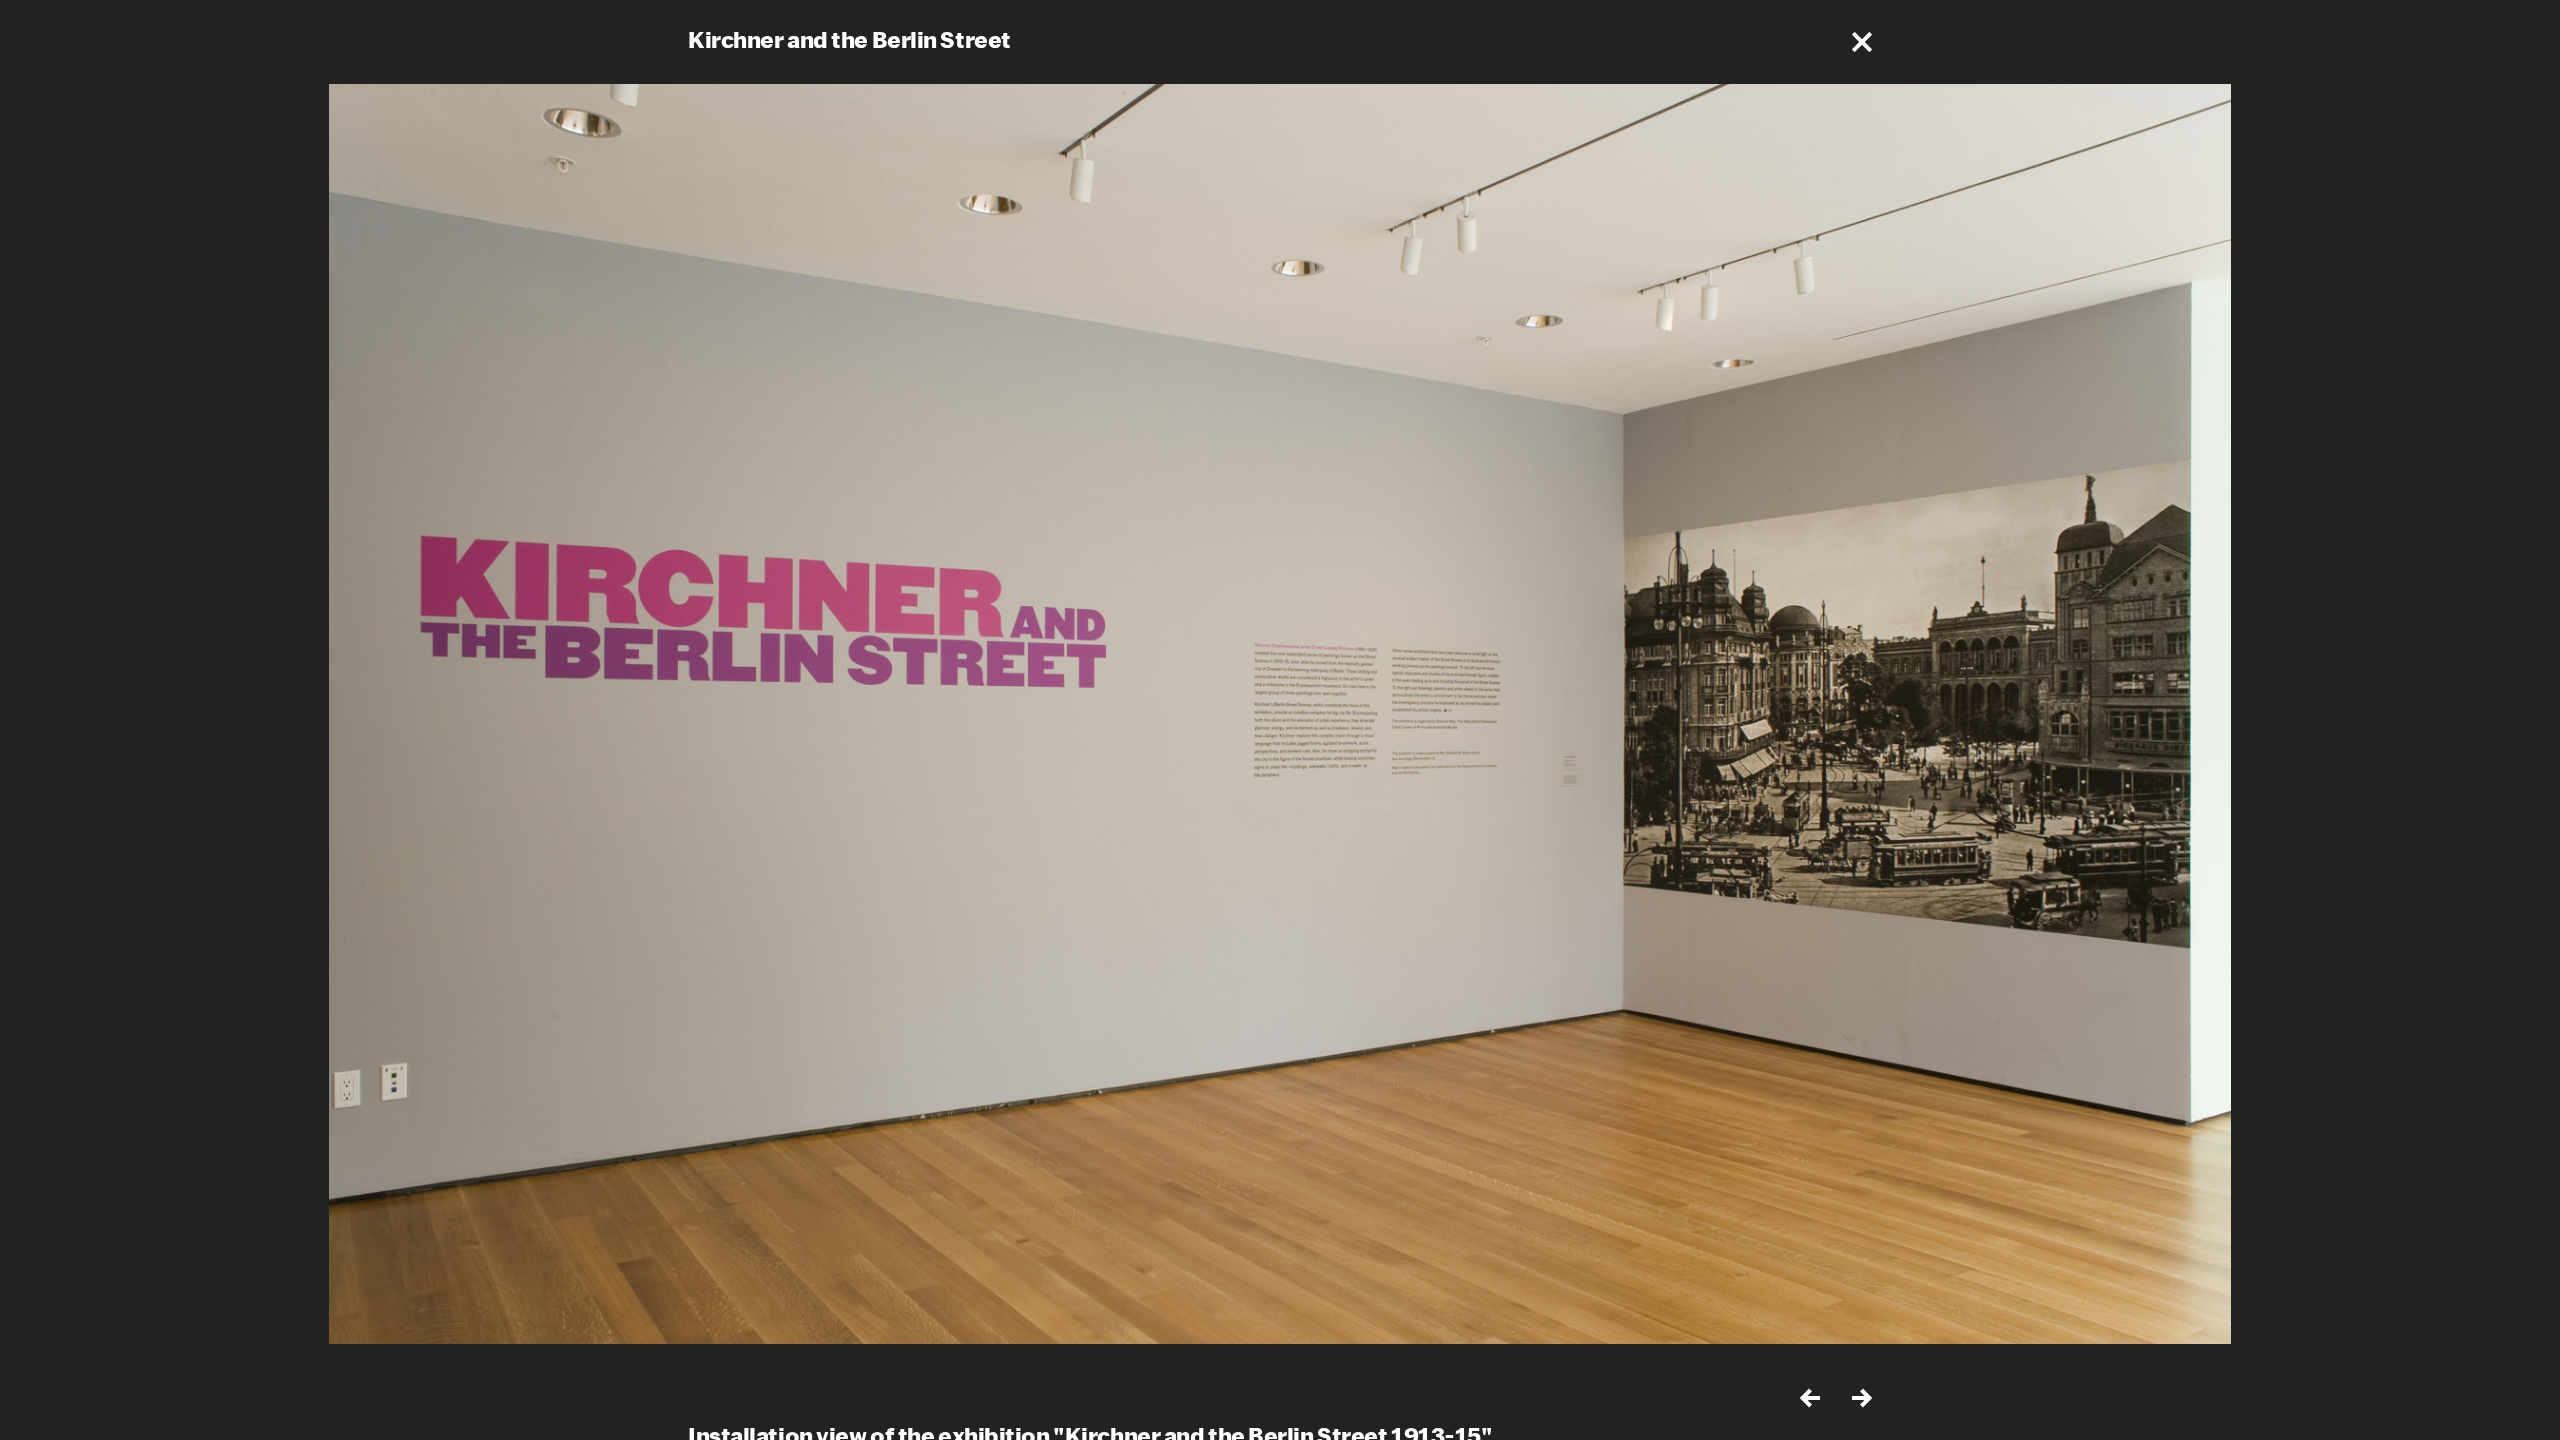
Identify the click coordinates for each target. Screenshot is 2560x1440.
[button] (1862, 42)
